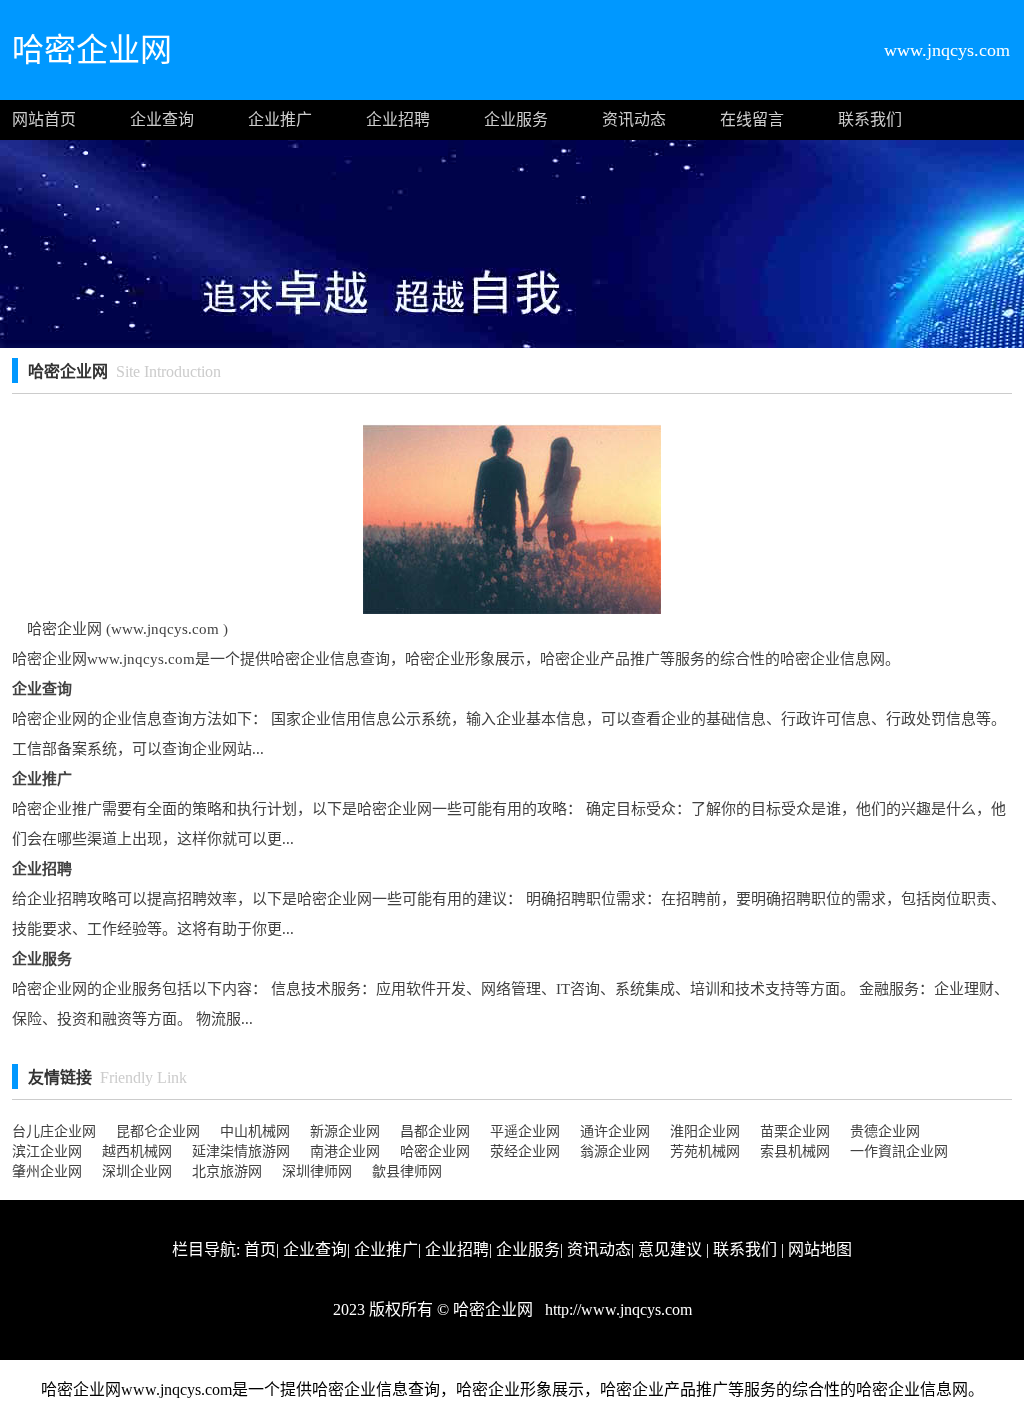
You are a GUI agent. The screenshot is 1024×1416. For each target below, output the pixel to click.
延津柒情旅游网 (241, 1151)
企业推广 (280, 119)
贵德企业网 (885, 1131)
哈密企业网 (435, 1151)
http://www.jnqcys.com (616, 1309)
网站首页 (44, 119)
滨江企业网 (47, 1151)
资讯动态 (634, 119)
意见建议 (670, 1249)
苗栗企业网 (795, 1131)
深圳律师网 (317, 1171)
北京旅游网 (227, 1171)
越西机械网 (137, 1151)
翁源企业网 (615, 1151)
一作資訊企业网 (899, 1151)
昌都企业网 (435, 1131)
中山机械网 (255, 1131)
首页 (260, 1249)
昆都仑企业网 (158, 1131)
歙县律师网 (407, 1171)
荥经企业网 (525, 1151)
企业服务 (516, 119)
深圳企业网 (137, 1171)
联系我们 (870, 119)
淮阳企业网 (705, 1131)
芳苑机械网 (705, 1151)
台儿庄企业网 (54, 1131)
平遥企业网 (525, 1131)
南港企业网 (345, 1151)
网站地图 (820, 1249)
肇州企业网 (47, 1171)
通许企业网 (615, 1131)
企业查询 (162, 119)
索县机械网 (795, 1151)
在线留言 (752, 119)
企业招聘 (398, 119)
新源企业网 (345, 1131)
